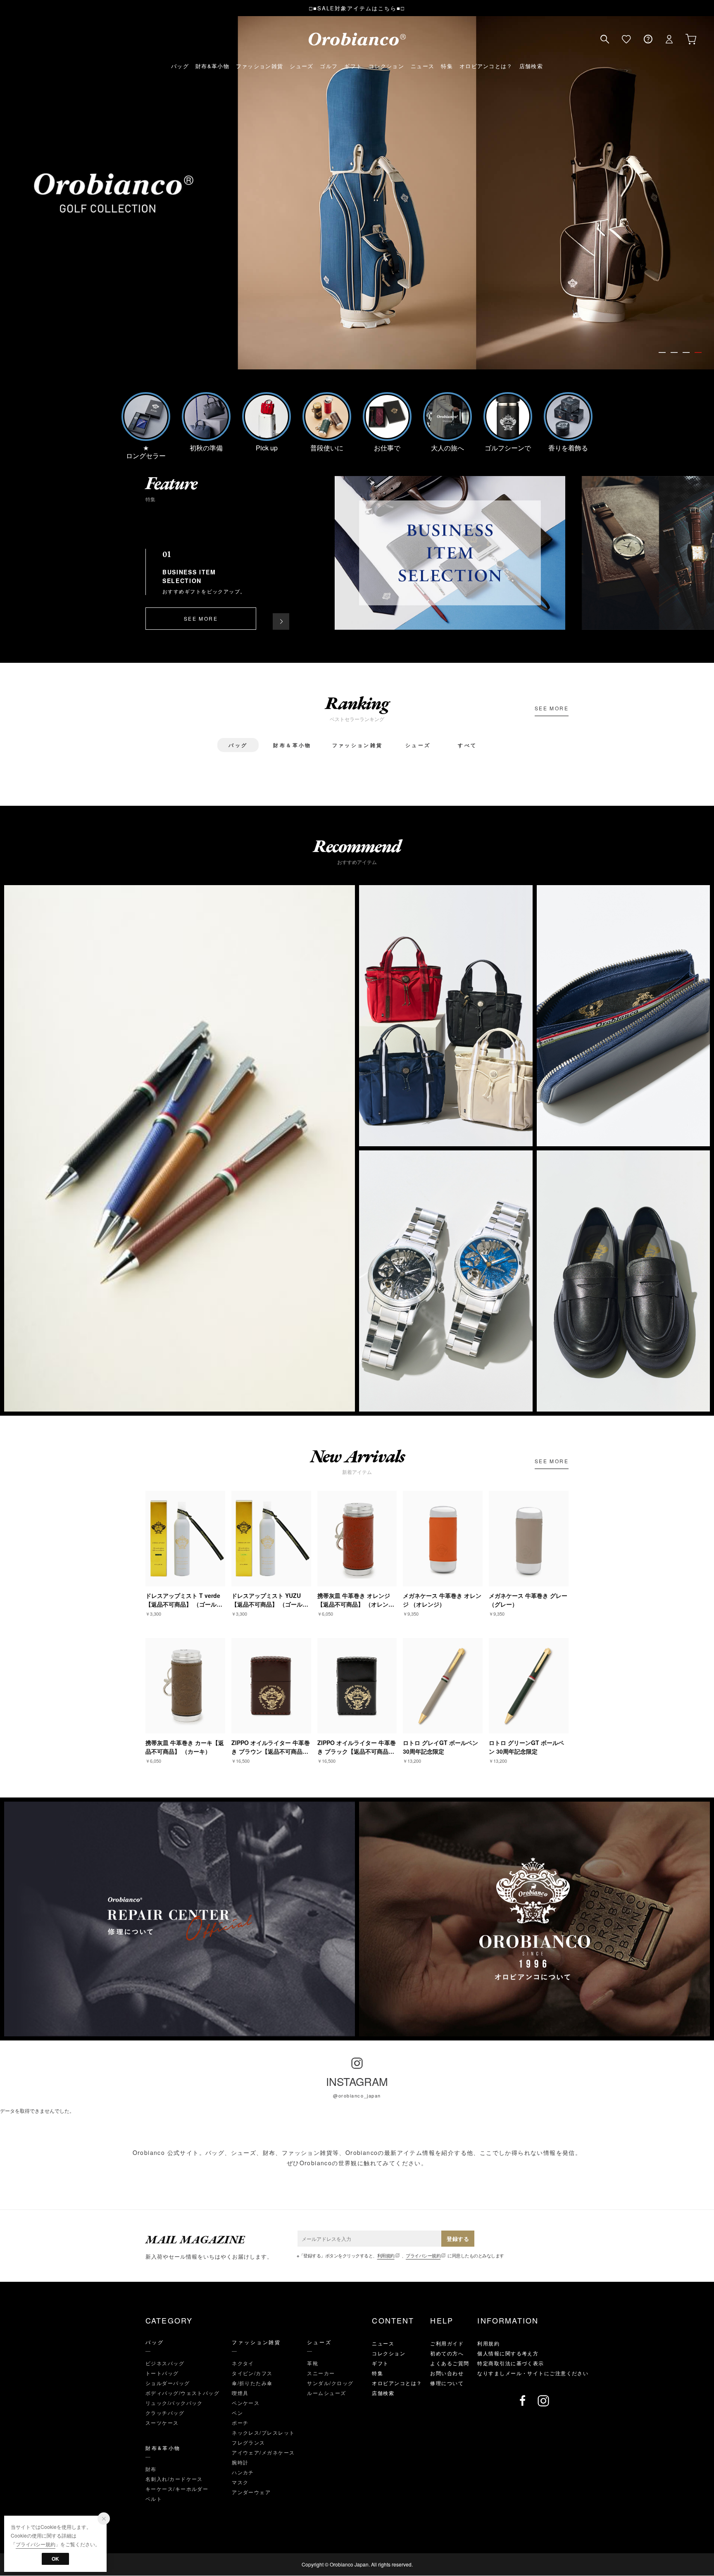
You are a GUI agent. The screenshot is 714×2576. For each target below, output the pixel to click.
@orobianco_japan (357, 2095)
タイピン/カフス (252, 2373)
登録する (458, 2239)
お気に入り (626, 39)
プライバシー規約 (423, 2255)
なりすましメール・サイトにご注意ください (533, 2373)
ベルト (154, 2499)
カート (691, 39)
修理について (447, 2383)
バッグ (180, 66)
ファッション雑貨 (259, 66)
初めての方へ (447, 2353)
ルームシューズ (326, 2393)
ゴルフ (329, 66)
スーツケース (162, 2422)
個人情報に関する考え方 (508, 2353)
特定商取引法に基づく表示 (511, 2363)
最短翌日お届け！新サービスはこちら (358, 8)
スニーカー (321, 2373)
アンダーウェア (251, 2492)
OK (55, 2559)
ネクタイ (243, 2363)
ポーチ (240, 2422)
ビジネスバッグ (165, 2363)
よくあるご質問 (450, 2363)
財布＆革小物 (292, 745)
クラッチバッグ (165, 2413)
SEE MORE (201, 618)
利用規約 (386, 2255)
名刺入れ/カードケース (174, 2479)
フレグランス (249, 2442)
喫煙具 (240, 2393)
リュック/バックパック (174, 2403)
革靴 (313, 2363)
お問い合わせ (447, 2373)
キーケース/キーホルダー (177, 2489)
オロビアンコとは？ (486, 66)
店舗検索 (531, 66)
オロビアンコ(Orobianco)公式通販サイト (357, 39)
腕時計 (240, 2462)
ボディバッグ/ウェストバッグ (182, 2393)
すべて (467, 745)
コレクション (386, 66)
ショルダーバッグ (168, 2383)
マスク (240, 2482)
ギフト (353, 66)
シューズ (301, 66)
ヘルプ (648, 39)
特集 (447, 66)
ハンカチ (243, 2472)
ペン (237, 2413)
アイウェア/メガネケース (263, 2452)
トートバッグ (162, 2373)
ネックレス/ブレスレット (263, 2432)
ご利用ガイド (447, 2343)
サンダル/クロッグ (330, 2383)
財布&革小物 (212, 66)
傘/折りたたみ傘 (252, 2383)
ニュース (422, 66)
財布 (151, 2469)
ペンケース (246, 2403)
